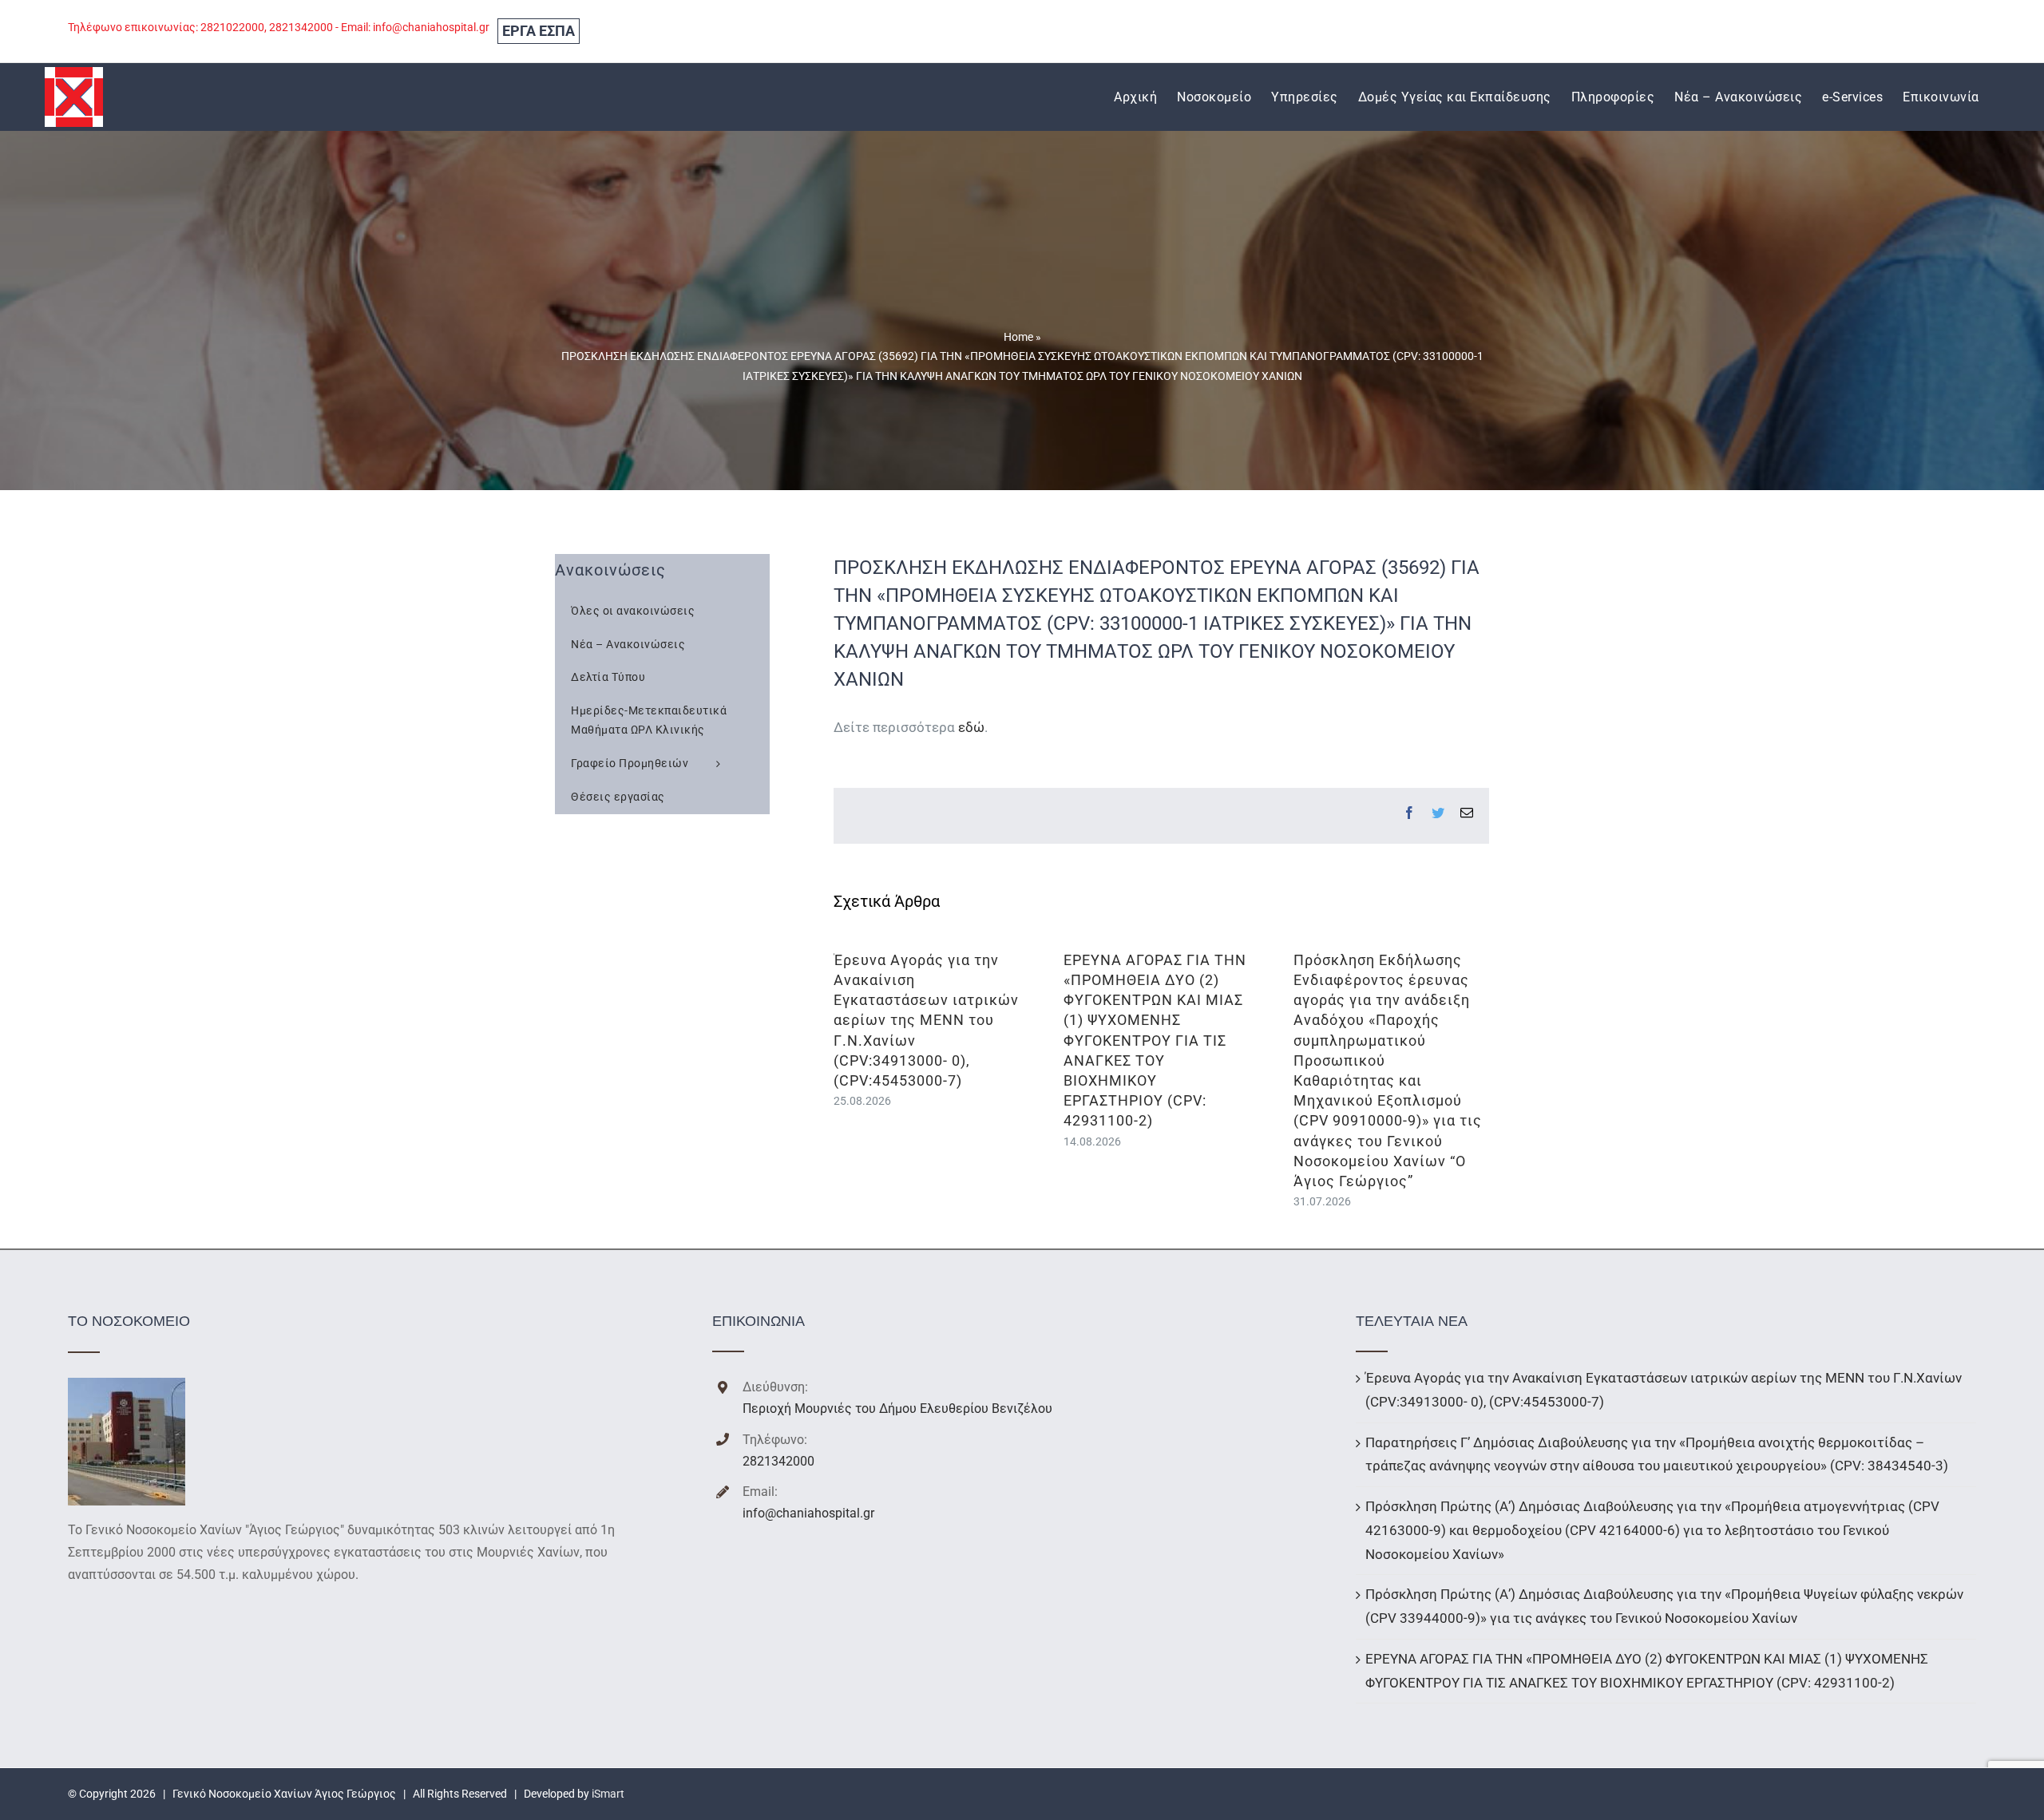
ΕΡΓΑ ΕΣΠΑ (539, 31)
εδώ (971, 727)
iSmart (608, 1794)
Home (1018, 337)
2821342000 (778, 1461)
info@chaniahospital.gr (808, 1513)
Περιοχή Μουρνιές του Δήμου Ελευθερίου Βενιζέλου (897, 1409)
